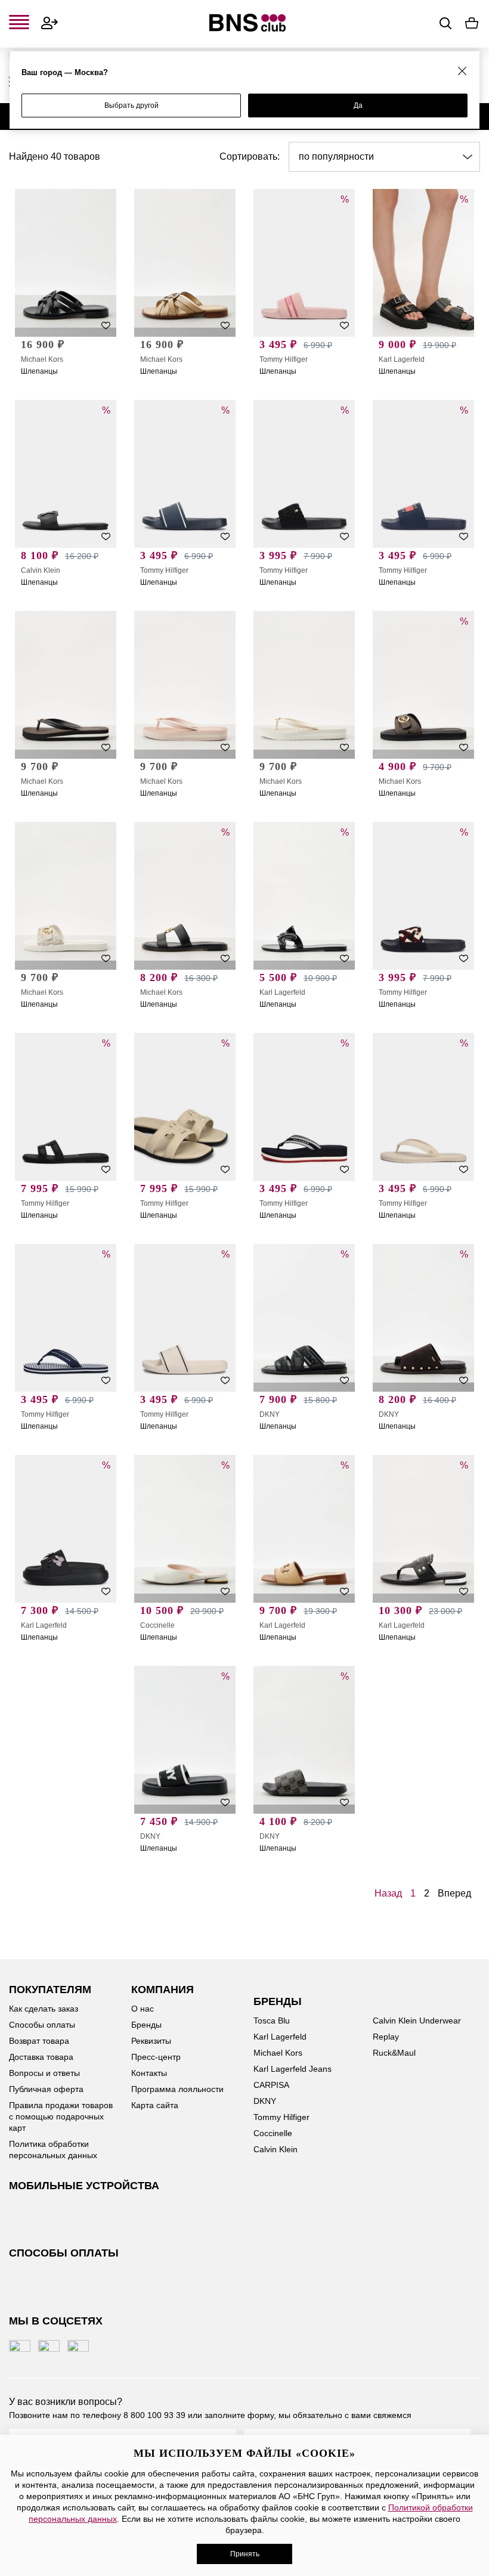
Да (358, 105)
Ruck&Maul (394, 2053)
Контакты (149, 2073)
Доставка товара (41, 2057)
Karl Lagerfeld (402, 359)
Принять (245, 2554)
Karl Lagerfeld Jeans (293, 2069)
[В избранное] (106, 325)
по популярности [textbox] (336, 156)
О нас (143, 2009)
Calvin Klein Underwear (417, 2021)
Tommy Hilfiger (284, 359)
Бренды (146, 2025)
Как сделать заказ (44, 2009)
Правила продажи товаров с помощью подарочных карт (61, 2116)
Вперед (454, 1893)
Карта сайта (155, 2105)
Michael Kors (42, 359)
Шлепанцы (39, 371)
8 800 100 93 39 (154, 2415)
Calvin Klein (41, 570)
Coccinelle (157, 1625)
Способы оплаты (42, 2025)
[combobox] (384, 157)
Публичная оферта (46, 2089)
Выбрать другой (131, 105)
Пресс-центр (156, 2057)
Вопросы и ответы (44, 2073)
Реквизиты (151, 2041)
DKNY (270, 1414)
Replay (386, 2037)
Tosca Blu (272, 2021)
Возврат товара (39, 2041)
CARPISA (271, 2085)
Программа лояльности (177, 2089)
